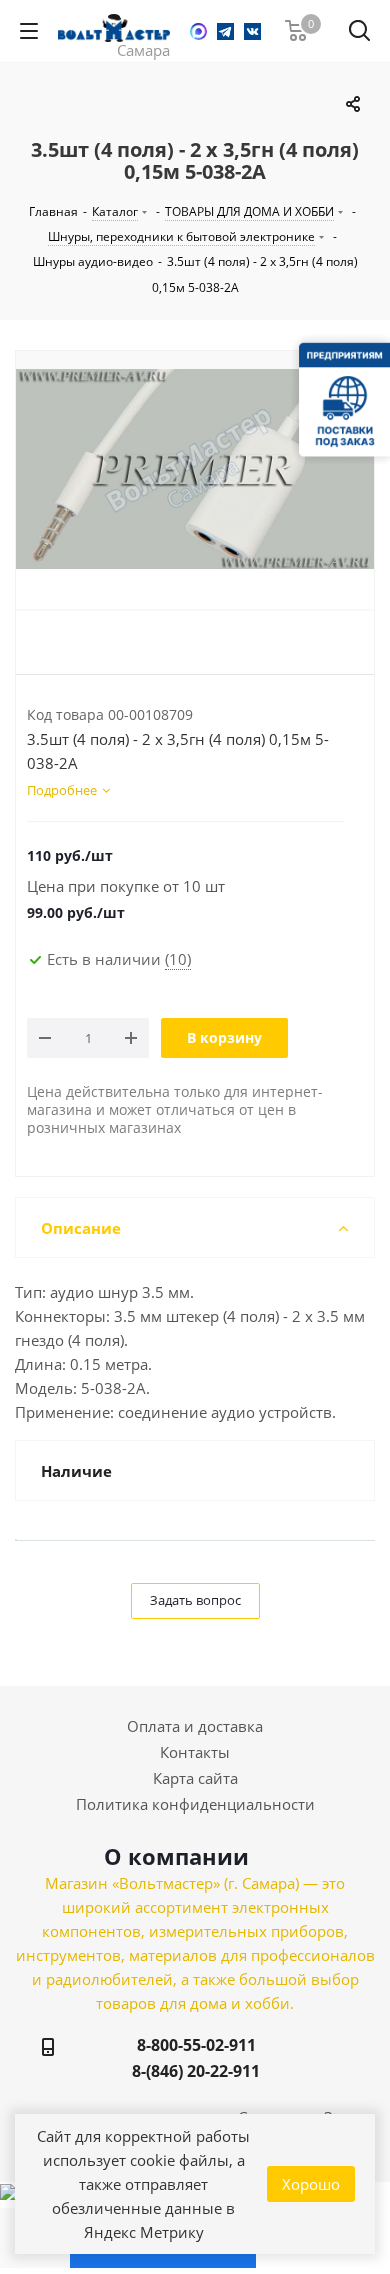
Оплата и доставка (195, 1726)
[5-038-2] (195, 489)
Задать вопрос (195, 1600)
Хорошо (311, 2184)
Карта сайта (195, 1778)
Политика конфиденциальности (195, 1804)
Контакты (195, 1752)
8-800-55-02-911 (196, 2045)
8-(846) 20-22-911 (196, 2071)
